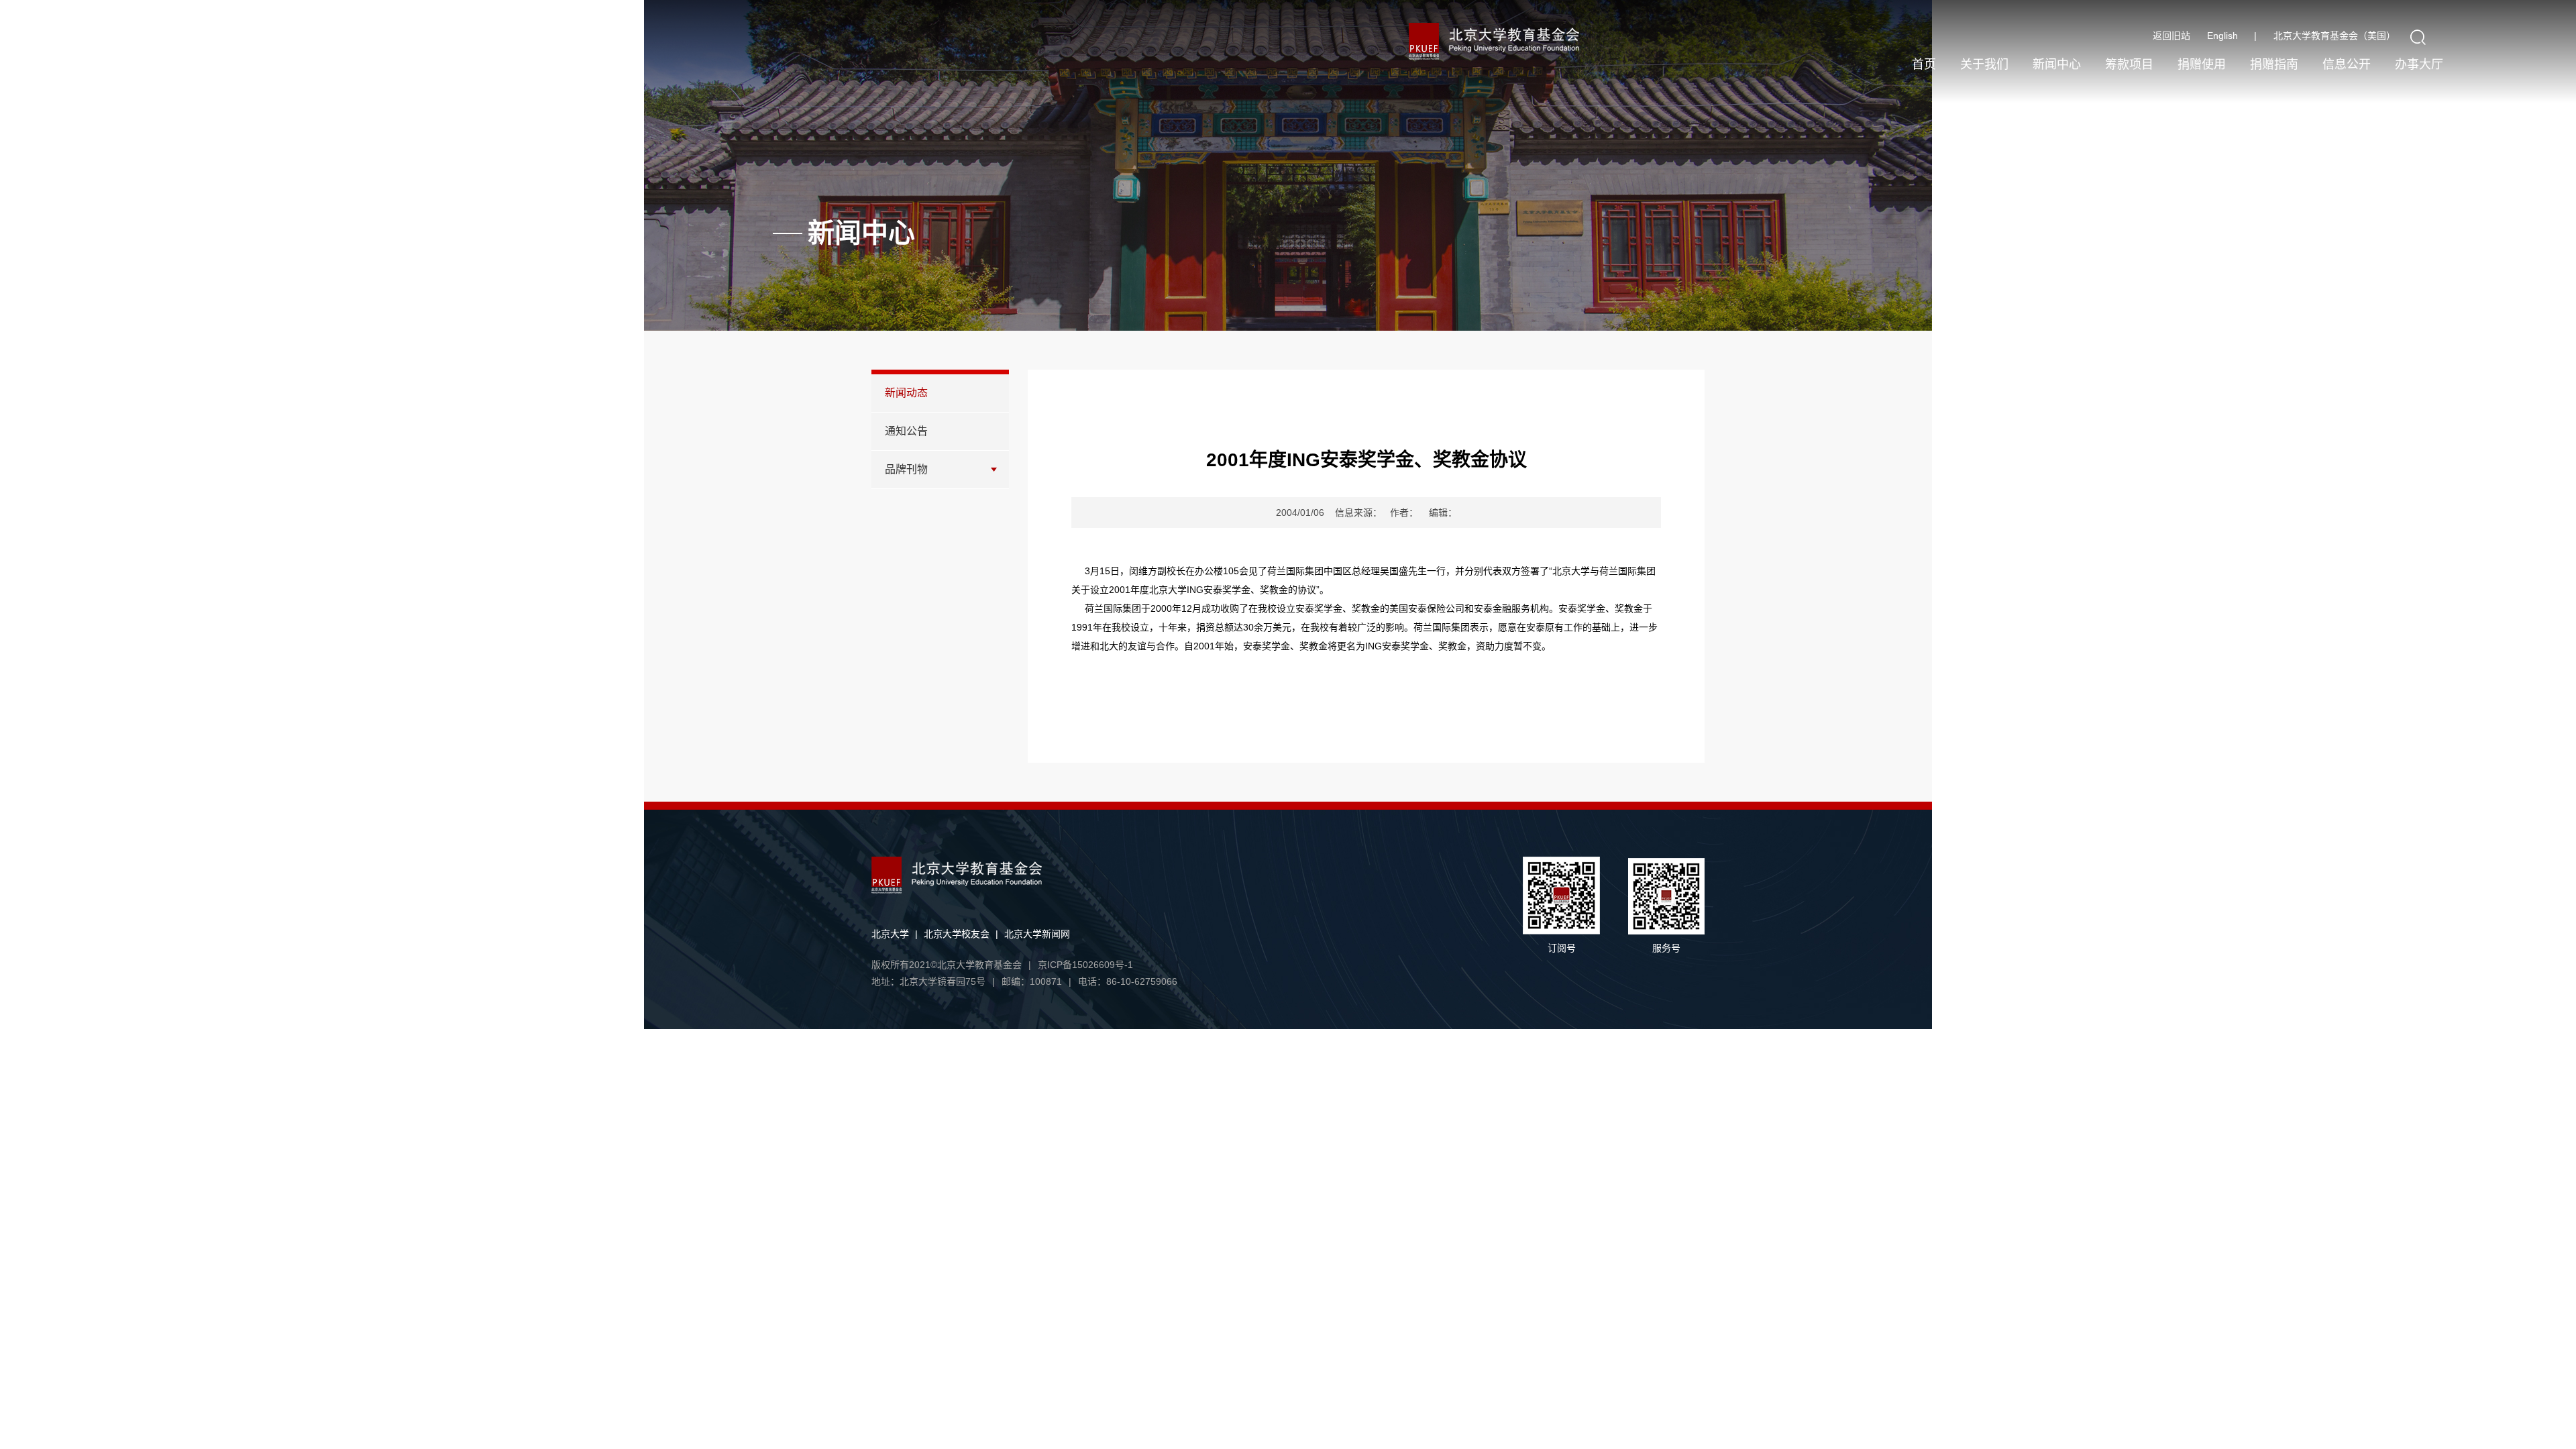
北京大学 (890, 934)
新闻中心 (2057, 64)
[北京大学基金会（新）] (1524, 41)
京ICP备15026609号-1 (1085, 965)
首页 (1924, 64)
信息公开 (2347, 64)
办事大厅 (2419, 64)
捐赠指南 (2274, 64)
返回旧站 (2171, 36)
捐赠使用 (2202, 64)
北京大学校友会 (957, 934)
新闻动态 (906, 393)
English (2232, 36)
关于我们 (1984, 64)
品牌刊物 (906, 469)
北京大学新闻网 (1037, 934)
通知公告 (906, 431)
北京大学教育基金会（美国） (2334, 36)
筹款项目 (2129, 64)
